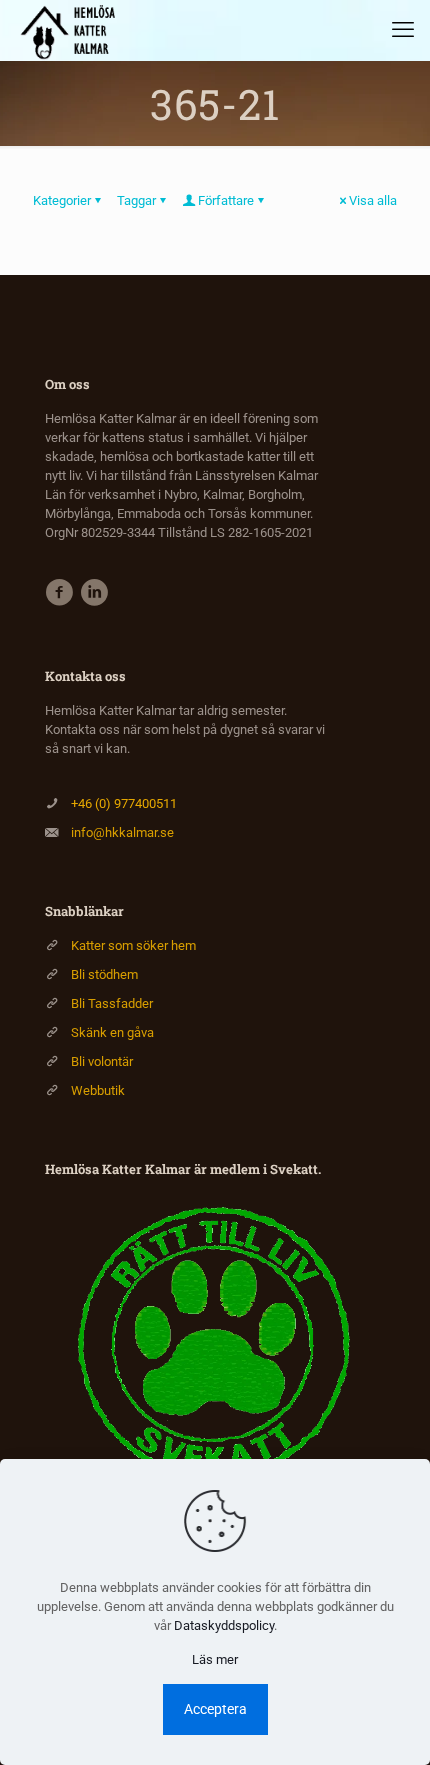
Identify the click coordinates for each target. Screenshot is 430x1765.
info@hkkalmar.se (122, 832)
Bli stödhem (104, 974)
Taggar (136, 200)
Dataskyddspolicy (224, 1625)
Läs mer (215, 1659)
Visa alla (373, 200)
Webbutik (98, 1090)
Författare (226, 200)
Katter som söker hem (133, 945)
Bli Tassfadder (112, 1003)
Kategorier (62, 200)
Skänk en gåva (112, 1032)
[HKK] (73, 30)
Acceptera (215, 1709)
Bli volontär (102, 1061)
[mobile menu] (403, 30)
